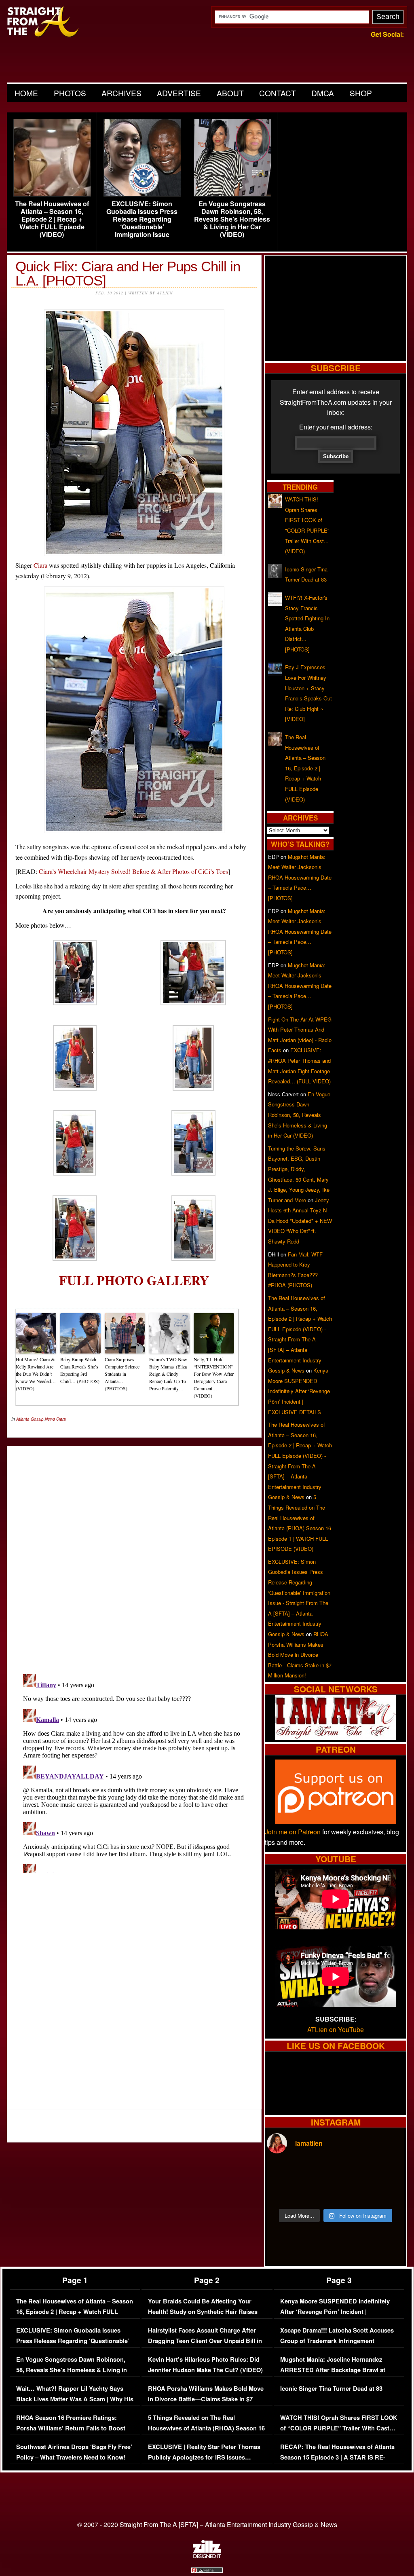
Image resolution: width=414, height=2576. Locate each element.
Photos (70, 93)
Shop (361, 93)
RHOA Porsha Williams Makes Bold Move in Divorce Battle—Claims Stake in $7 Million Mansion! (300, 1655)
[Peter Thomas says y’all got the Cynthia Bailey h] (283, 2193)
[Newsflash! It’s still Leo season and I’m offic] (283, 2172)
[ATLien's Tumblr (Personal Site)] (336, 1737)
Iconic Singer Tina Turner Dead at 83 (331, 2389)
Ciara (40, 565)
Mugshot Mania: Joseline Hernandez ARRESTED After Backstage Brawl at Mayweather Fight (333, 2370)
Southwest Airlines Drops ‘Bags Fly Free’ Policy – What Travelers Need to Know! (74, 2452)
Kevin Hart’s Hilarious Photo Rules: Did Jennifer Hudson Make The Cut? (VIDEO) (205, 2365)
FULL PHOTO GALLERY (134, 1280)
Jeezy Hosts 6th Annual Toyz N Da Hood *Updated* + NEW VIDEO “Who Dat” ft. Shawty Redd (300, 1221)
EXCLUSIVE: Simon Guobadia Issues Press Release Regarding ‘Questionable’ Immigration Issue (142, 219)
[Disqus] (134, 1772)
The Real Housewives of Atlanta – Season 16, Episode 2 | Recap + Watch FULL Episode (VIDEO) (52, 219)
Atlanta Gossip (30, 1419)
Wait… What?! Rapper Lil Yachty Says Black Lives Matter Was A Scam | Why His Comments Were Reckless (75, 2399)
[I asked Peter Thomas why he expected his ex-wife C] (388, 2172)
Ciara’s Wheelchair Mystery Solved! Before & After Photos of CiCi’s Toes (133, 871)
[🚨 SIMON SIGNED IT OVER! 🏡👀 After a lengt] (388, 2193)
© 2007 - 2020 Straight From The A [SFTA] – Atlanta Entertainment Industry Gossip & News (207, 2524)
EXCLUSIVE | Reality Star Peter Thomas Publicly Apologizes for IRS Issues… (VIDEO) (204, 2457)
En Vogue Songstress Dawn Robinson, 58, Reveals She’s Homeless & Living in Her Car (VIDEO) (232, 219)
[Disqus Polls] (134, 1553)
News (50, 1419)
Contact (278, 93)
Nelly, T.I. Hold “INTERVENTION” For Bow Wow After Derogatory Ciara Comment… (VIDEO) (214, 1377)
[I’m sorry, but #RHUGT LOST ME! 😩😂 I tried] (318, 2172)
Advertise (179, 93)
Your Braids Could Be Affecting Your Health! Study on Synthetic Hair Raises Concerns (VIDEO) (203, 2312)
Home (26, 93)
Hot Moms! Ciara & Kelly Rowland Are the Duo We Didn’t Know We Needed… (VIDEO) (36, 1374)
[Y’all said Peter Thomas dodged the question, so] (353, 2172)
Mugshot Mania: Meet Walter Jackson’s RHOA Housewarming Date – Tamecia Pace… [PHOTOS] (300, 877)
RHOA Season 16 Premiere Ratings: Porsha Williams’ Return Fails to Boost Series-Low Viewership (71, 2428)
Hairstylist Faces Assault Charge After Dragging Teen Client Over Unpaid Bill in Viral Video (205, 2341)
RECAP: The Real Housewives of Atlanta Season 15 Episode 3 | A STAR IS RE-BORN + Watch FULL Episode (337, 2457)
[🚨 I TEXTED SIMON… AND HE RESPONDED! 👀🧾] (353, 2193)
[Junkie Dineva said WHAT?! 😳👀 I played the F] (318, 2193)
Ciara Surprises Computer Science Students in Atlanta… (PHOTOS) (122, 1374)
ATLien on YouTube (336, 2029)
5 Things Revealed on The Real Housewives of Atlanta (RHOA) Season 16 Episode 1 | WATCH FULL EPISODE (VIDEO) (206, 2433)
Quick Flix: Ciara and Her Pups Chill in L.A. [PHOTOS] (128, 273)
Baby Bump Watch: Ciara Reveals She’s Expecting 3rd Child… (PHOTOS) (80, 1370)
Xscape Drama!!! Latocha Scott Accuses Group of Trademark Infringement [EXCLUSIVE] (337, 2341)
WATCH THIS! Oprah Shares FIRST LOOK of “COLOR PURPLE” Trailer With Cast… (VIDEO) (339, 2428)
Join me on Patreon (293, 1832)
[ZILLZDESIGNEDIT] (207, 2556)
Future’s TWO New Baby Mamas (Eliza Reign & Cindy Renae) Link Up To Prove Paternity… (168, 1374)
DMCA (323, 93)
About (230, 93)
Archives (121, 93)
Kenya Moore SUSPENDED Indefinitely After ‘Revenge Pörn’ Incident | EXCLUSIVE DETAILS (299, 1391)
